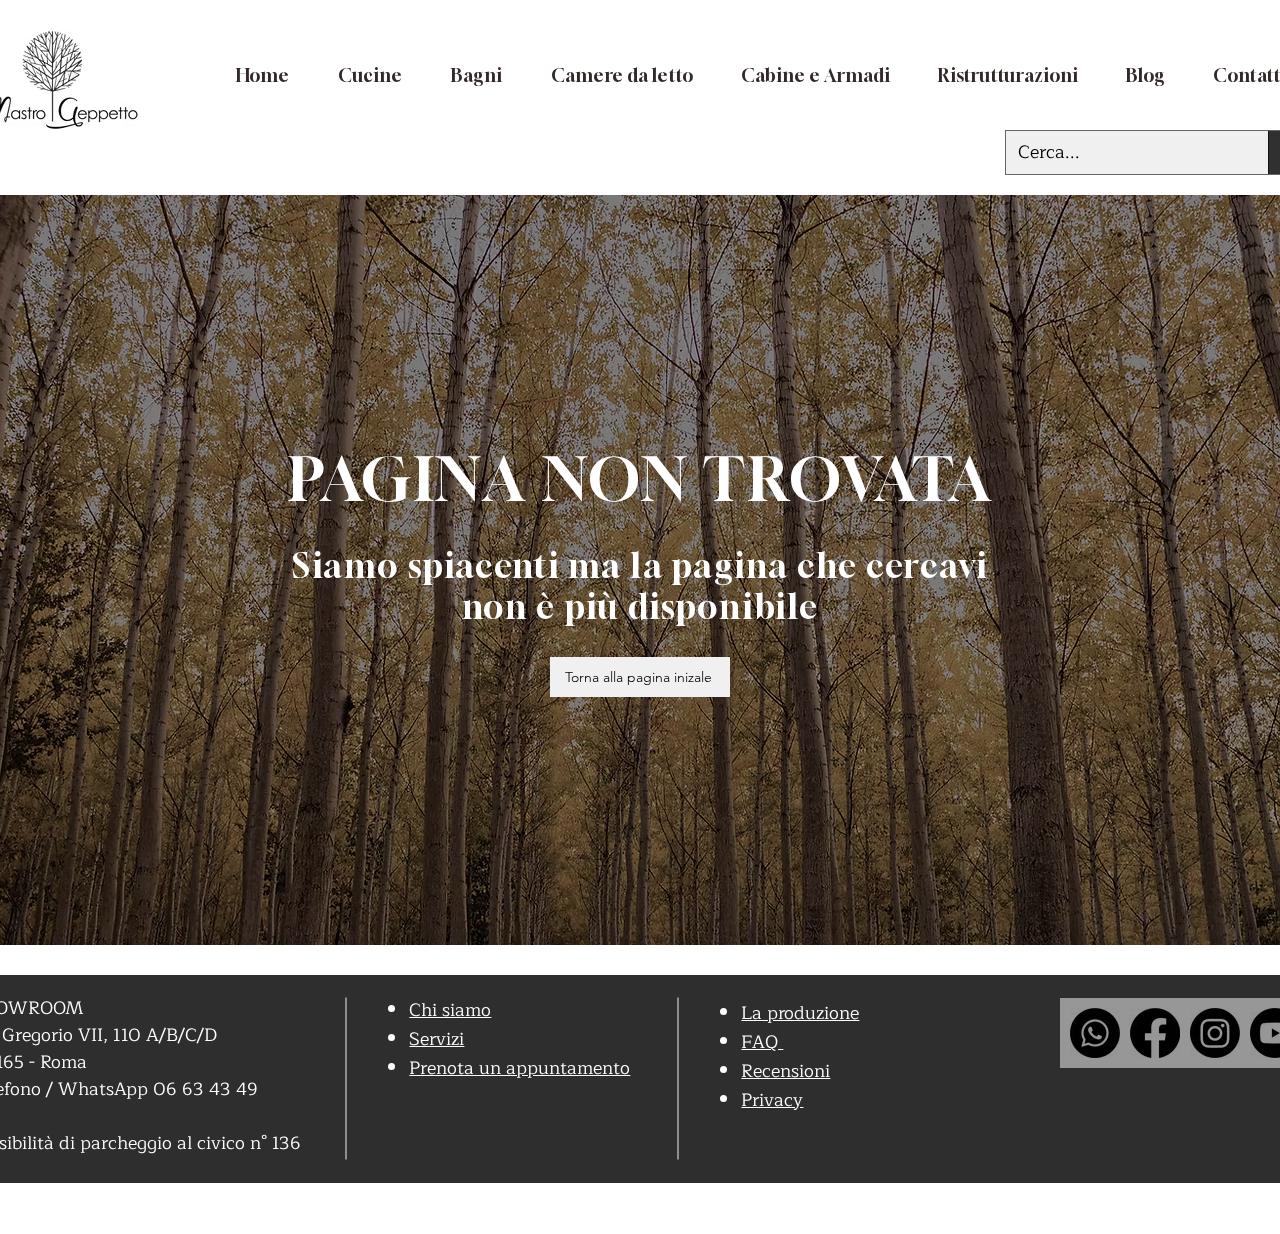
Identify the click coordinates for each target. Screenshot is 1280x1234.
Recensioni (785, 1071)
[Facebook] (1155, 1033)
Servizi (436, 1039)
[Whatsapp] (1095, 1033)
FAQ (762, 1042)
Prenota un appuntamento (519, 1068)
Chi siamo (450, 1010)
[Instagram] (1215, 1033)
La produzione (800, 1013)
